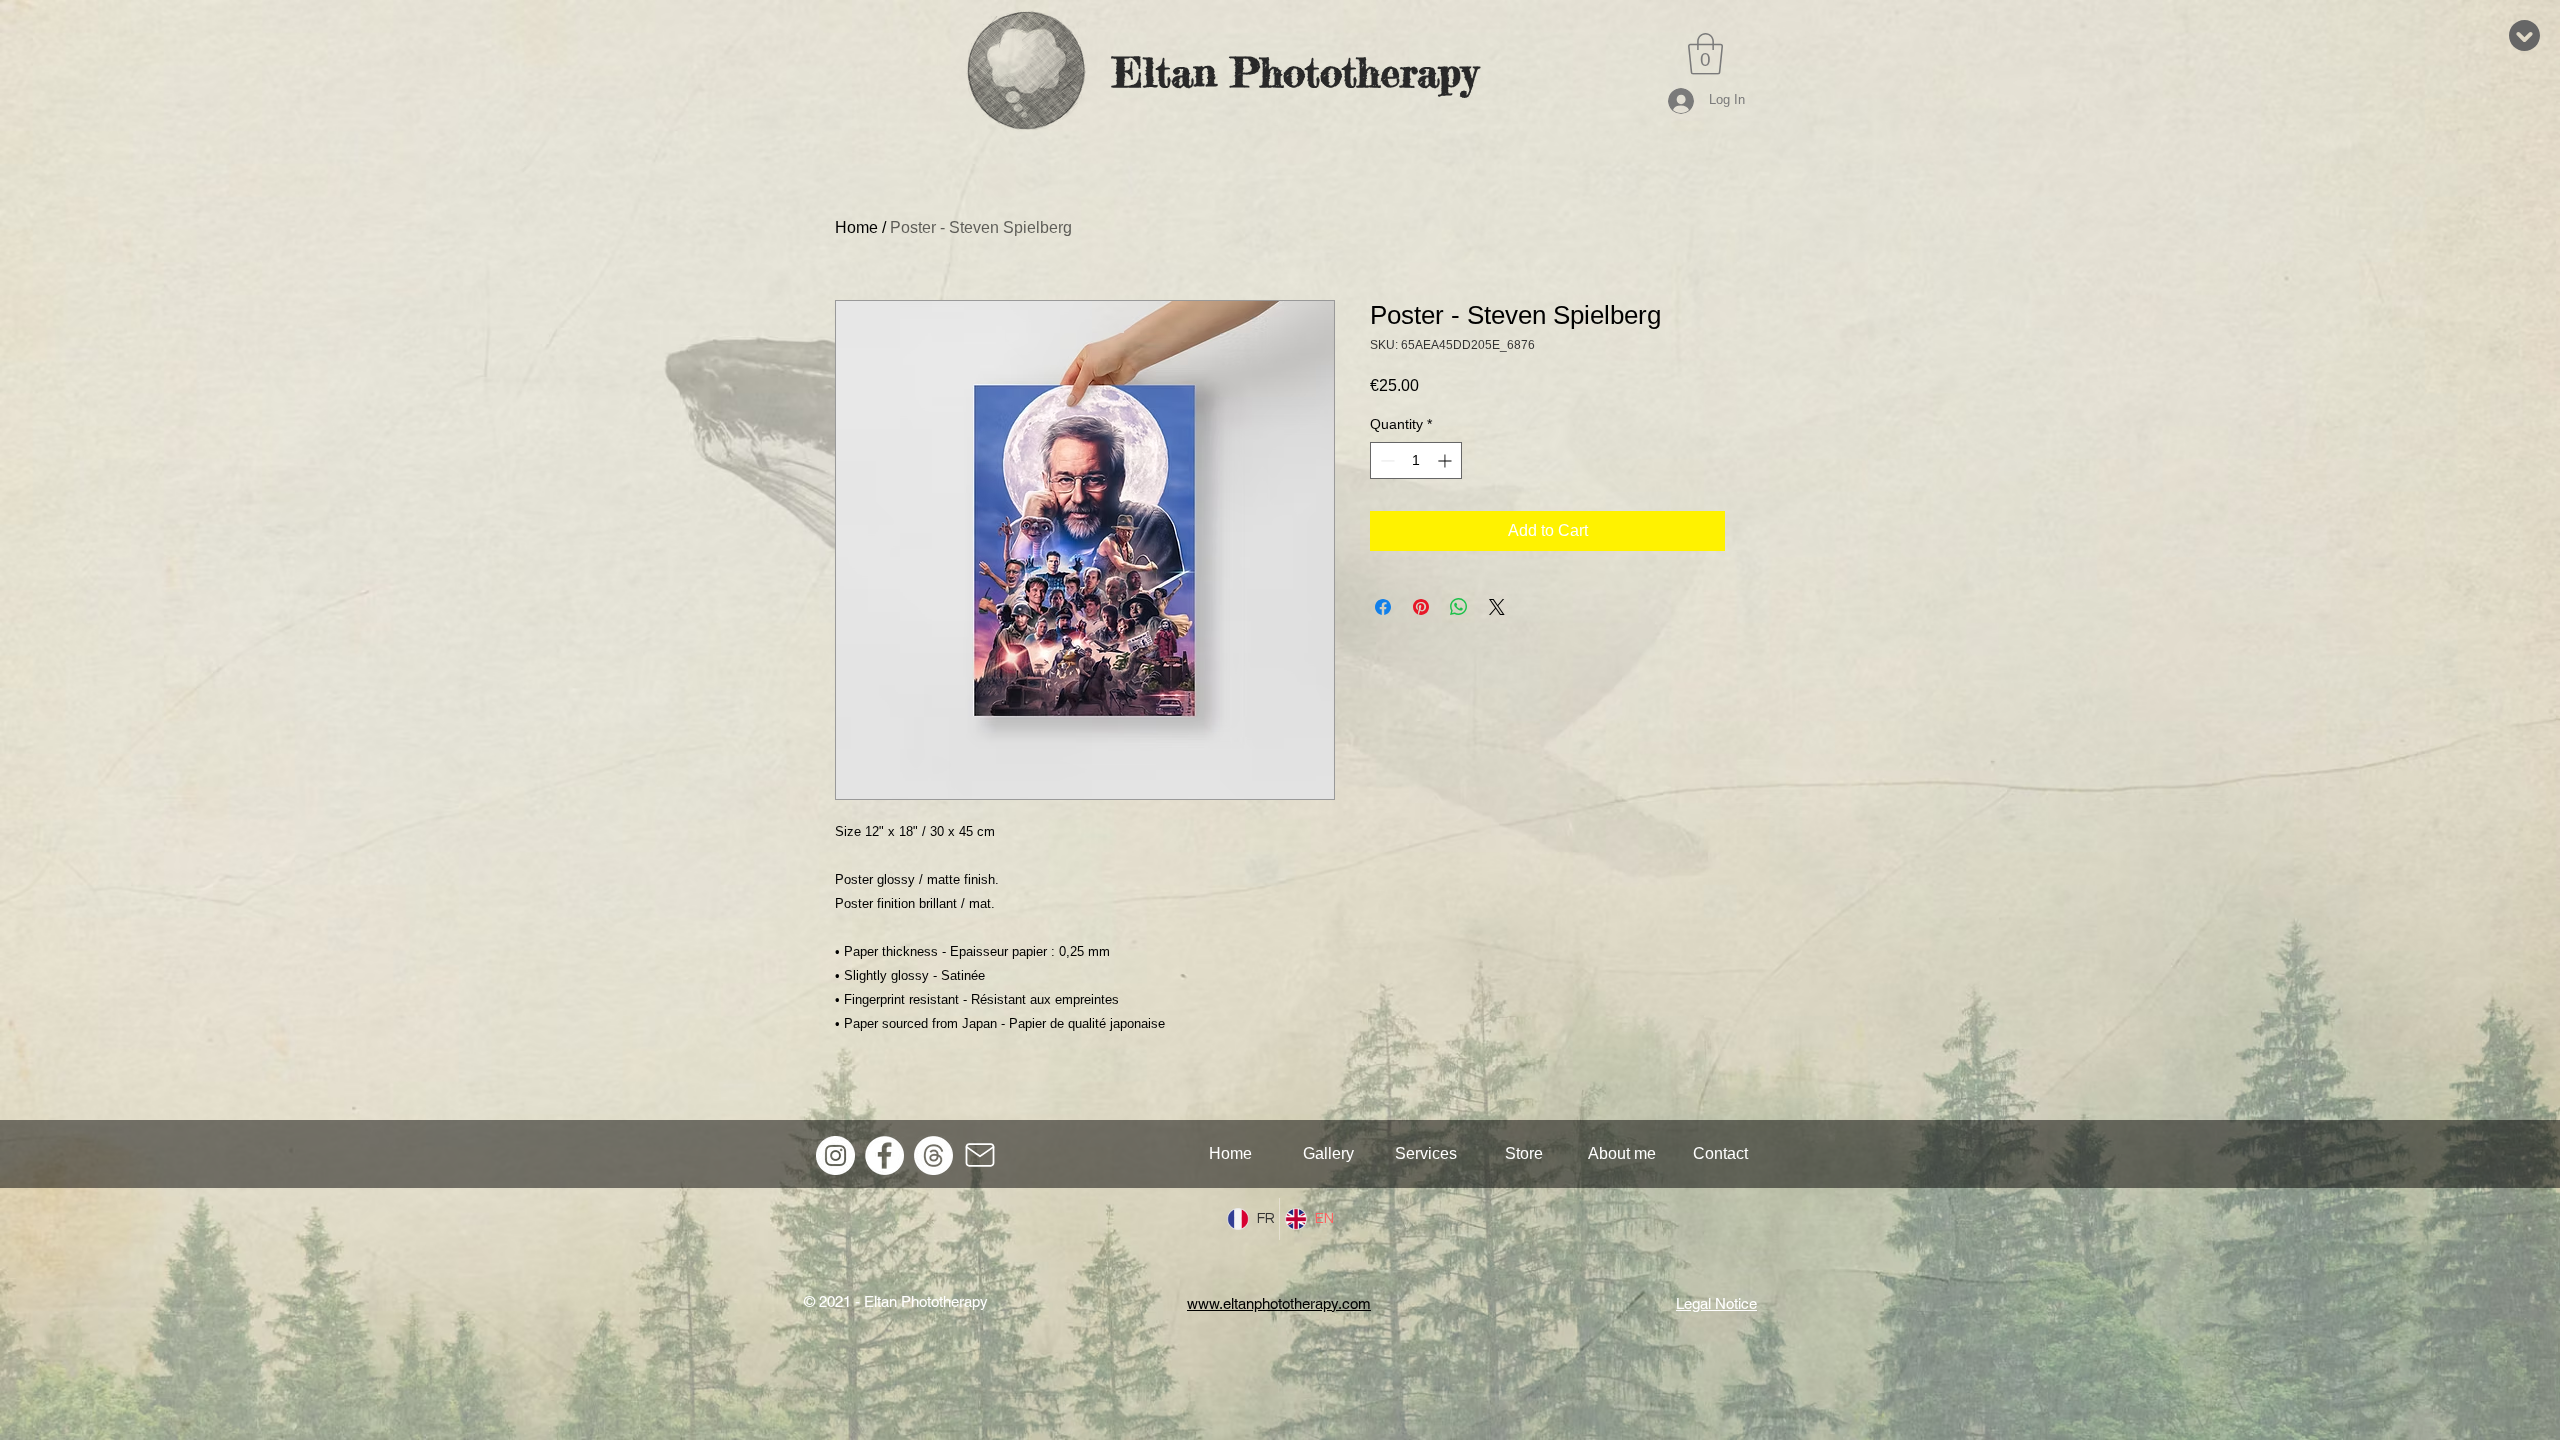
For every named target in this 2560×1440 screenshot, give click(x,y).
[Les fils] (933, 1155)
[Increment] (1446, 460)
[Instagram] (835, 1155)
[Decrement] (1385, 460)
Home (856, 227)
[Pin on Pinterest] (1421, 607)
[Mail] (980, 1155)
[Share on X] (1497, 607)
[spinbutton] (1416, 460)
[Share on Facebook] (1383, 607)
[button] (1705, 54)
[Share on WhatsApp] (1459, 607)
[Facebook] (884, 1155)
